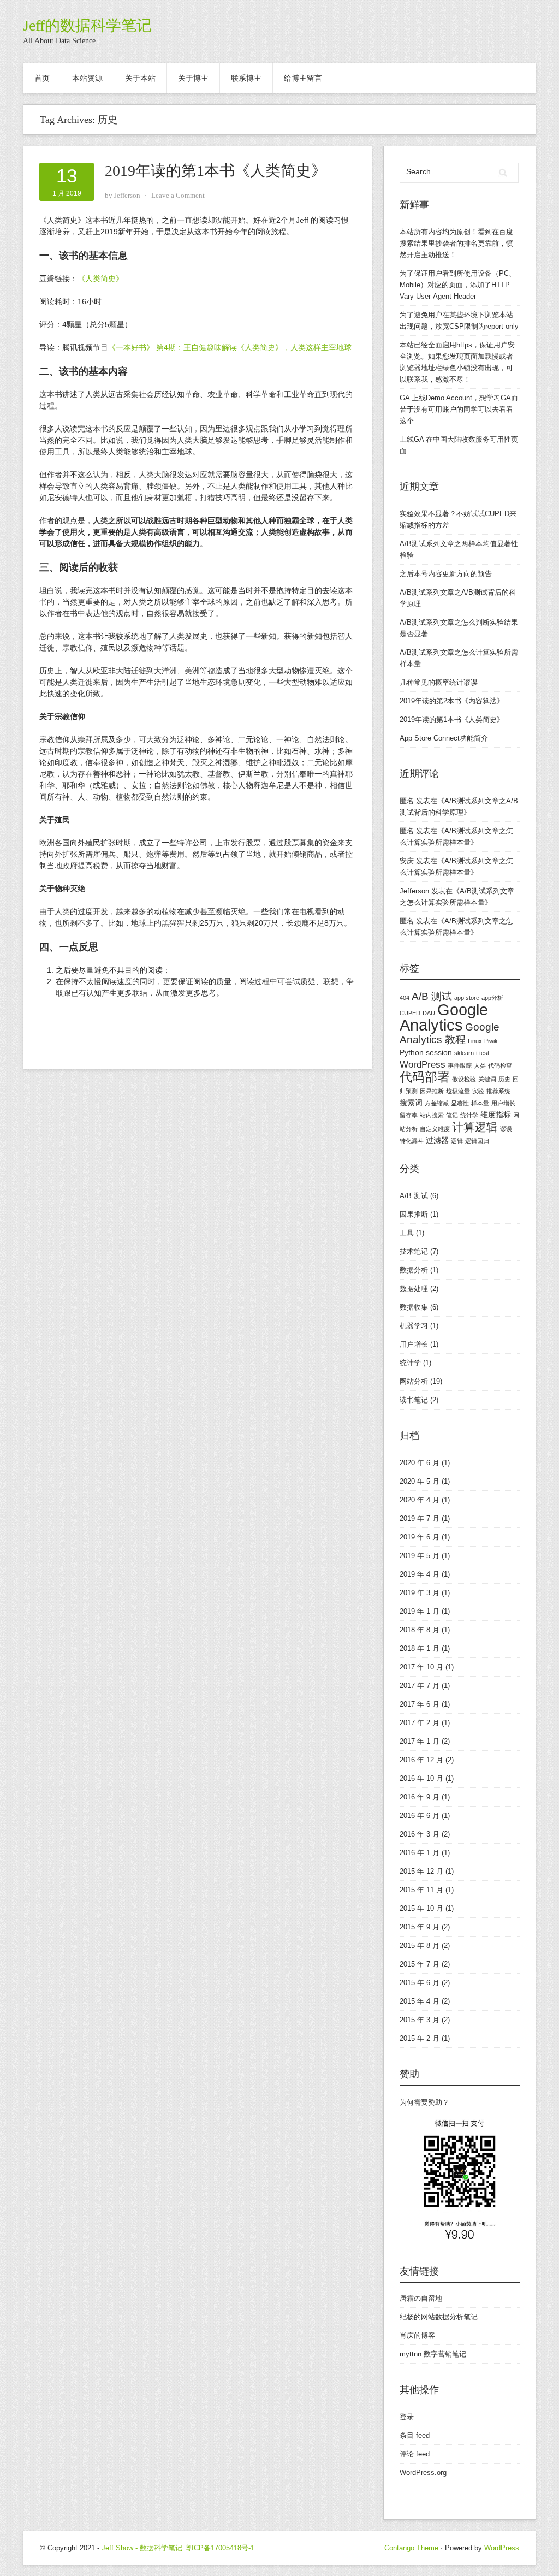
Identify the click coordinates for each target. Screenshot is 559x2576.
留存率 (409, 1115)
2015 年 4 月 (420, 2001)
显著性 (460, 1103)
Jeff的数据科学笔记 (87, 25)
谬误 (506, 1129)
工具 (407, 1233)
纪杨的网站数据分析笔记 (439, 2317)
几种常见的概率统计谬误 (439, 682)
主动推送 (435, 255)
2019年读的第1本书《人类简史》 (216, 171)
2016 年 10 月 (421, 1778)
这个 (407, 421)
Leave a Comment (178, 195)
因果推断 (432, 1091)
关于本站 (140, 78)
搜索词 (411, 1103)
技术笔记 (414, 1251)
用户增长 (503, 1103)
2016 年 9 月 (420, 1797)
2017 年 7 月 (420, 1686)
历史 (504, 1079)
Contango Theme (411, 2548)
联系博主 (246, 78)
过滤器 (437, 1140)
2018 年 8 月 (420, 1630)
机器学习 (414, 1326)
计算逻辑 (475, 1127)
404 (405, 998)
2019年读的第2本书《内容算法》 (452, 701)
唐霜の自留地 (421, 2298)
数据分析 (414, 1270)
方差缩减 (437, 1103)
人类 (480, 1065)
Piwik (491, 1041)
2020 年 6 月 (420, 1463)
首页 (42, 78)
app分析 (492, 998)
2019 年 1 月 (420, 1611)
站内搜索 (432, 1115)
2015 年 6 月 (420, 1983)
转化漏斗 (412, 1141)
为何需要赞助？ (424, 2102)
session (439, 1052)
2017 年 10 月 (421, 1667)
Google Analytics (444, 1017)
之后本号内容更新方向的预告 (446, 574)
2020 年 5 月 (420, 1481)
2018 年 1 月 (420, 1648)
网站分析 (414, 1381)
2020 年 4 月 (420, 1500)
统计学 (469, 1115)
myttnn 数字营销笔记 (433, 2354)
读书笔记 (414, 1400)
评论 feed (415, 2454)
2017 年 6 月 (420, 1704)
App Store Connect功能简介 (444, 738)
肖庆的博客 (417, 2335)
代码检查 (500, 1065)
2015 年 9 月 (420, 1927)
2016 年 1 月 (420, 1853)
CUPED (410, 1013)
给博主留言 (303, 78)
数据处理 (414, 1289)
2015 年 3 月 (420, 2020)
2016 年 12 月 (421, 1760)
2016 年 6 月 (420, 1816)
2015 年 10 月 (421, 1908)
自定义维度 (435, 1129)
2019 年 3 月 (420, 1593)
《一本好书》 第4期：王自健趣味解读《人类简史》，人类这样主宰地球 (230, 347)
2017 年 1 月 (420, 1741)
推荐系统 (498, 1091)
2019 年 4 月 (420, 1574)
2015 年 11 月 (421, 1890)
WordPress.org (423, 2473)
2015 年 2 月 (420, 2038)
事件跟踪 (460, 1065)
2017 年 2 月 (420, 1723)
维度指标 (496, 1115)
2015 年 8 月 (420, 1946)
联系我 (417, 379)
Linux (475, 1041)
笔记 (452, 1115)
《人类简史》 (100, 279)
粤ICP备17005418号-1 (219, 2548)
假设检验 (464, 1079)
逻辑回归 (477, 1141)
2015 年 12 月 (421, 1871)
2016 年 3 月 (420, 1834)
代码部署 (425, 1077)
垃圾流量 (458, 1091)
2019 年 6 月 (420, 1537)
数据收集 (414, 1307)
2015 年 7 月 (420, 1964)
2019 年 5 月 (420, 1556)
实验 (478, 1091)
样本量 (480, 1103)
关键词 (487, 1079)
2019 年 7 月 (420, 1518)
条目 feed (415, 2435)
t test (483, 1053)
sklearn (464, 1053)
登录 (407, 2417)
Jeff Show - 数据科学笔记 (142, 2548)
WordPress (423, 1065)
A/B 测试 (432, 996)
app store (467, 998)
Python (412, 1052)
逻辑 (457, 1141)
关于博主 (193, 78)
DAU (429, 1013)
